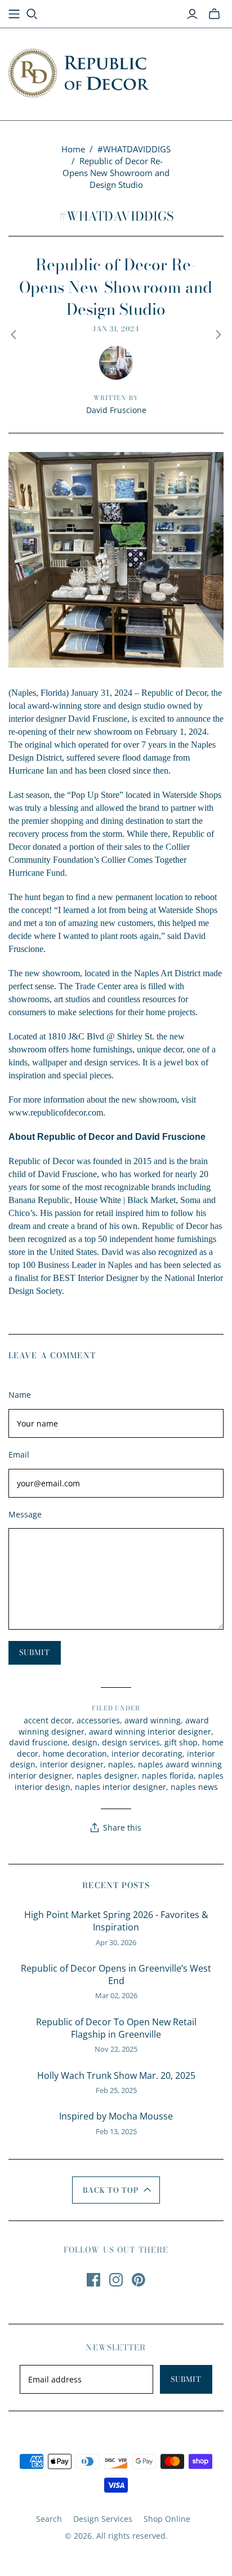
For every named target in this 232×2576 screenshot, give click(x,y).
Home (73, 149)
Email (19, 1454)
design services (131, 1742)
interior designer (72, 1764)
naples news (194, 1787)
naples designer (107, 1776)
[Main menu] (14, 14)
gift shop (181, 1742)
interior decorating (147, 1754)
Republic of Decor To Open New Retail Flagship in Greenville (116, 2028)
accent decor (48, 1720)
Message (25, 1514)
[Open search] (32, 14)
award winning (153, 1720)
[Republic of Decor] (79, 71)
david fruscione (38, 1742)
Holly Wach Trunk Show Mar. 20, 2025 (116, 2075)
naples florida (168, 1776)
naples (121, 1764)
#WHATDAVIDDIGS (134, 149)
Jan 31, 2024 (116, 329)
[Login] (192, 14)
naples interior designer (121, 1787)
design (85, 1742)
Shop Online (167, 2519)
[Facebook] (93, 2280)
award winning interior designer (150, 1732)
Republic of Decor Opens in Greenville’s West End (116, 1974)
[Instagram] (116, 2280)
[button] (116, 2190)
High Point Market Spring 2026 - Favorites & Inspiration (116, 1921)
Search (49, 2519)
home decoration (75, 1754)
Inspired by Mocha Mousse (116, 2116)
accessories (98, 1720)
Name (20, 1395)
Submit (186, 2379)
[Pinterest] (139, 2280)
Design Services (103, 2519)
